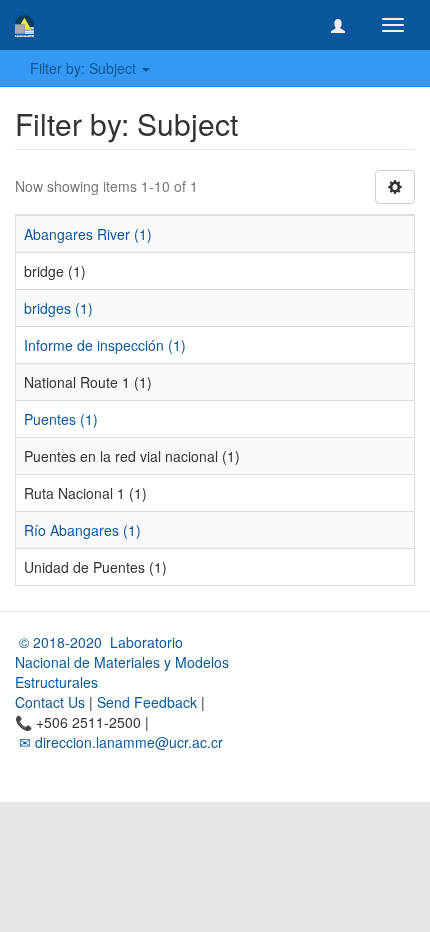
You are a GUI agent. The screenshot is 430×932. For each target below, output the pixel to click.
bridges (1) (58, 308)
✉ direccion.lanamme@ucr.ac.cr (119, 742)
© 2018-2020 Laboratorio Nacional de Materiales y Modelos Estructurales (122, 662)
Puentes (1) (61, 419)
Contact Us (50, 702)
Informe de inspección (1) (105, 345)
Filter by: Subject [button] (85, 68)
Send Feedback (147, 702)
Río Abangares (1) (82, 530)
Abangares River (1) (88, 234)
